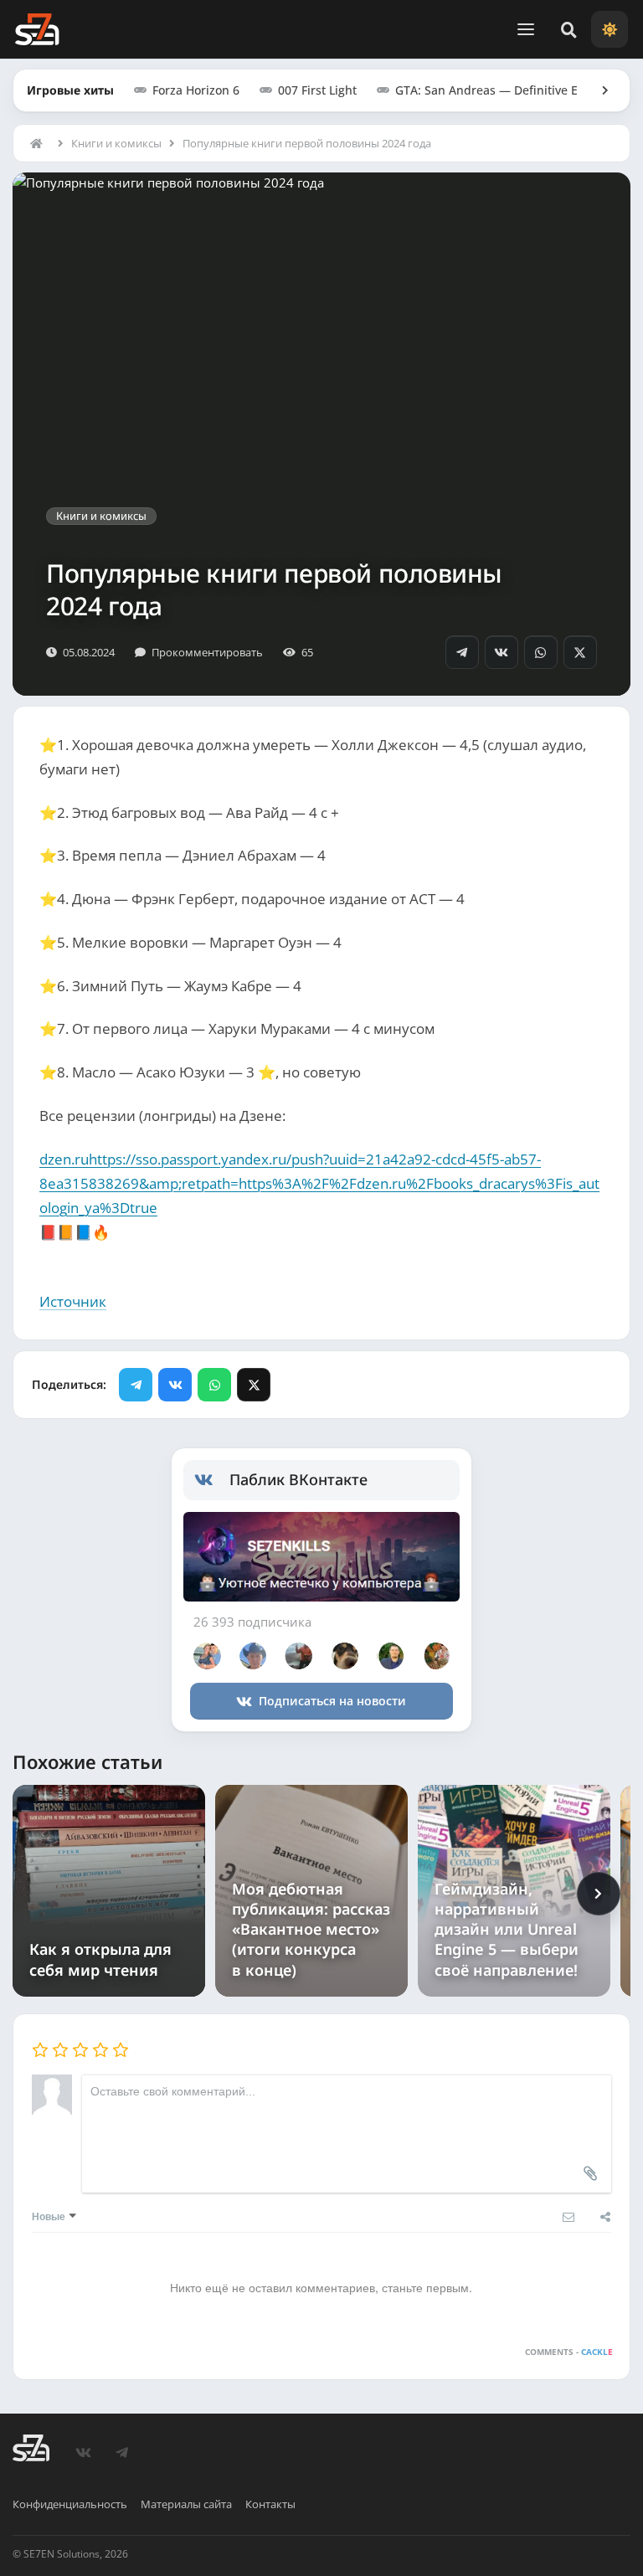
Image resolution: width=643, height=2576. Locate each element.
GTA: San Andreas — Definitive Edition (503, 90)
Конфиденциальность (70, 2504)
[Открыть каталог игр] (597, 90)
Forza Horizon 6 (196, 90)
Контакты (270, 2504)
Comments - (568, 2352)
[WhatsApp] (541, 652)
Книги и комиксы (116, 143)
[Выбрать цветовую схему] (610, 29)
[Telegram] (462, 652)
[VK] (502, 652)
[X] (580, 652)
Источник (73, 1301)
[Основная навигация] (526, 29)
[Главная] (40, 143)
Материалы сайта (186, 2504)
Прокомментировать (207, 652)
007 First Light (317, 90)
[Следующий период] (599, 1894)
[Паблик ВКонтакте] (212, 1480)
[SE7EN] (37, 29)
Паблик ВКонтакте (298, 1479)
